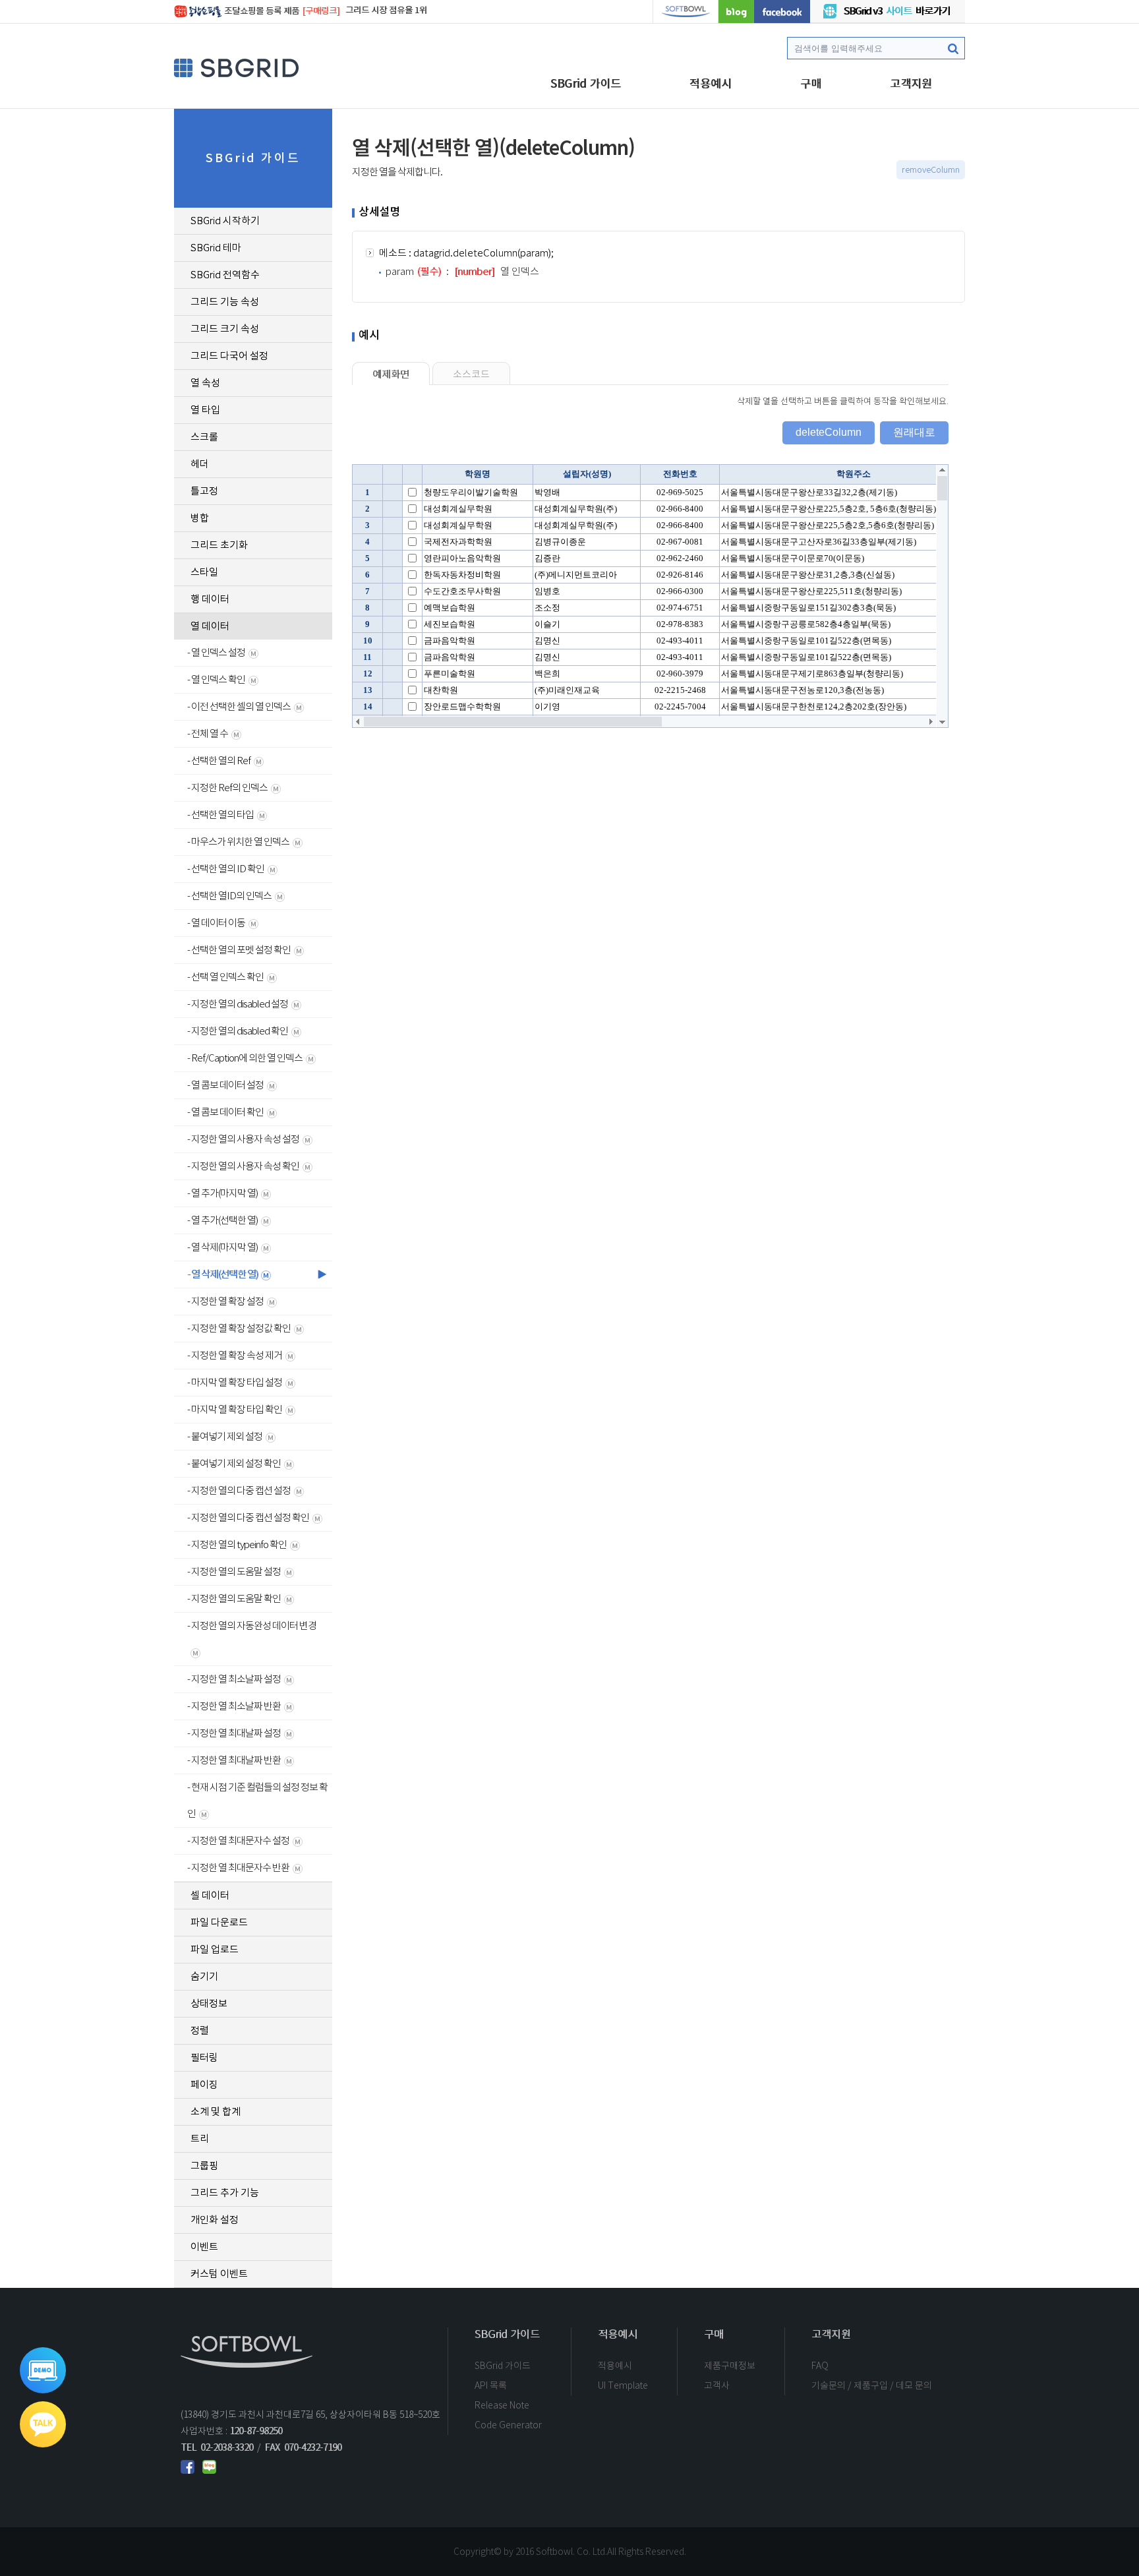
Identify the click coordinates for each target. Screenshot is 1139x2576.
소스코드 (471, 374)
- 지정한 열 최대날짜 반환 (234, 1760)
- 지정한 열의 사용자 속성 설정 (243, 1139)
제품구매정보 (730, 2366)
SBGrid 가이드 (586, 84)
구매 (811, 84)
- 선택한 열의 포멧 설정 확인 (239, 950)
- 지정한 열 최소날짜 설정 (234, 1679)
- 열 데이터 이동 (216, 923)
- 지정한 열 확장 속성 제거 (235, 1355)
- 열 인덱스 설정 (216, 652)
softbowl (686, 12)
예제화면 (391, 374)
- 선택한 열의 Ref (219, 761)
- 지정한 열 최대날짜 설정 (234, 1733)
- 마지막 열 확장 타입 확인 (235, 1409)
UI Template (623, 2385)
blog (736, 12)
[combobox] (876, 48)
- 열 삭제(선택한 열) (222, 1274)
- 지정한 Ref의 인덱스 (227, 788)
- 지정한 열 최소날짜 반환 (234, 1706)
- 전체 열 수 (208, 734)
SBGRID (237, 68)
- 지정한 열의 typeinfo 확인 (237, 1544)
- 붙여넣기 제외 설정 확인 (234, 1463)
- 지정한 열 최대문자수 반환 (238, 1868)
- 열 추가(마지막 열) (222, 1193)
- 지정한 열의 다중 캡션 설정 (239, 1490)
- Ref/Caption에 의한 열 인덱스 (245, 1058)
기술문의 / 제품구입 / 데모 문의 (872, 2385)
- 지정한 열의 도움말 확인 (234, 1599)
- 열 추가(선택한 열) (222, 1220)
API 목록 (491, 2385)
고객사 (717, 2385)
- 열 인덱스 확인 (216, 679)
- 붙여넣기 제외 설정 (225, 1436)
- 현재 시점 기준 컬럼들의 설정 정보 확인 (257, 1800)
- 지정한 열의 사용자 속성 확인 (243, 1166)
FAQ (820, 2366)
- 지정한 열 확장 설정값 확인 (239, 1328)
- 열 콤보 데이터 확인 (225, 1112)
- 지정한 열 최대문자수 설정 (238, 1841)
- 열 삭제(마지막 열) (222, 1247)
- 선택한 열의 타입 (220, 815)
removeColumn (931, 170)
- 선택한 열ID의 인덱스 (229, 896)
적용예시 (711, 84)
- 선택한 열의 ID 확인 (226, 869)
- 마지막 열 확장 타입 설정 (235, 1382)
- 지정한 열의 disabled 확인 (238, 1031)
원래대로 (914, 432)
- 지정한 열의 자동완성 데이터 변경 (252, 1626)
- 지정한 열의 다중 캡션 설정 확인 (248, 1517)
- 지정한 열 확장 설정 (225, 1301)
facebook (782, 12)
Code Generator (508, 2425)
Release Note (502, 2405)
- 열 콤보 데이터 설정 (225, 1085)
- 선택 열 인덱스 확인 (225, 977)
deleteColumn (829, 432)
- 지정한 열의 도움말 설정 (234, 1572)
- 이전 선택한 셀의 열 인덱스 (239, 706)
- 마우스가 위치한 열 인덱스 (238, 842)
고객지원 (911, 84)
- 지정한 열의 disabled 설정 (238, 1004)
